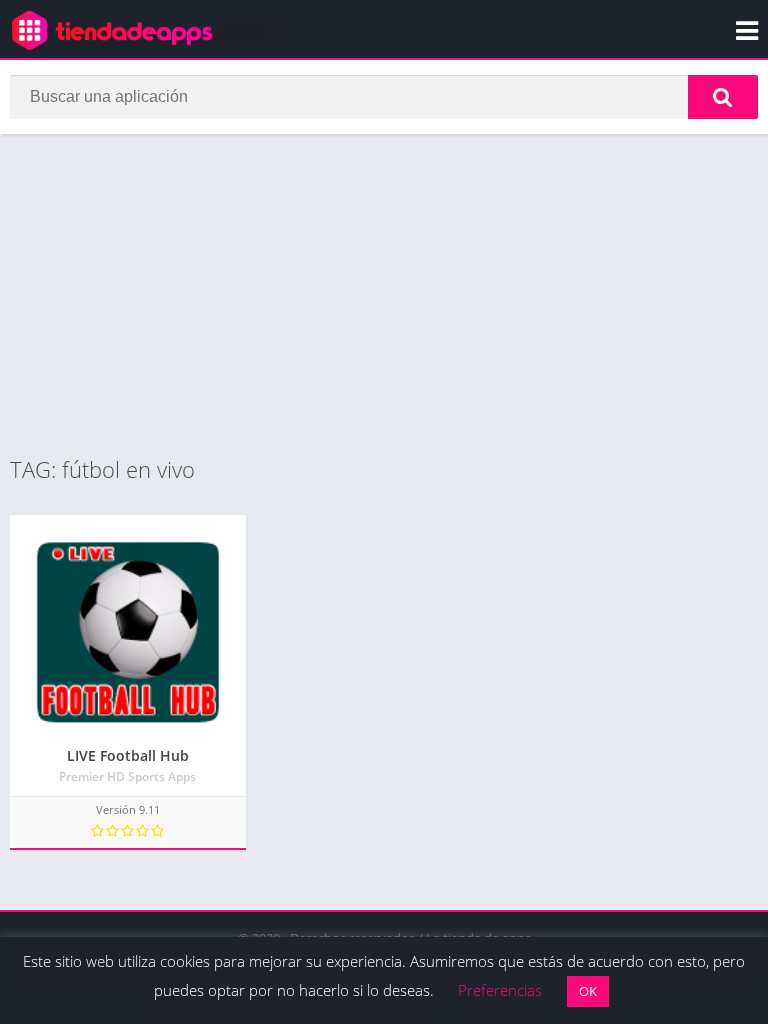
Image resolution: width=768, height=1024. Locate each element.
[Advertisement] (384, 294)
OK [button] (588, 991)
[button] (723, 97)
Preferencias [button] (500, 990)
